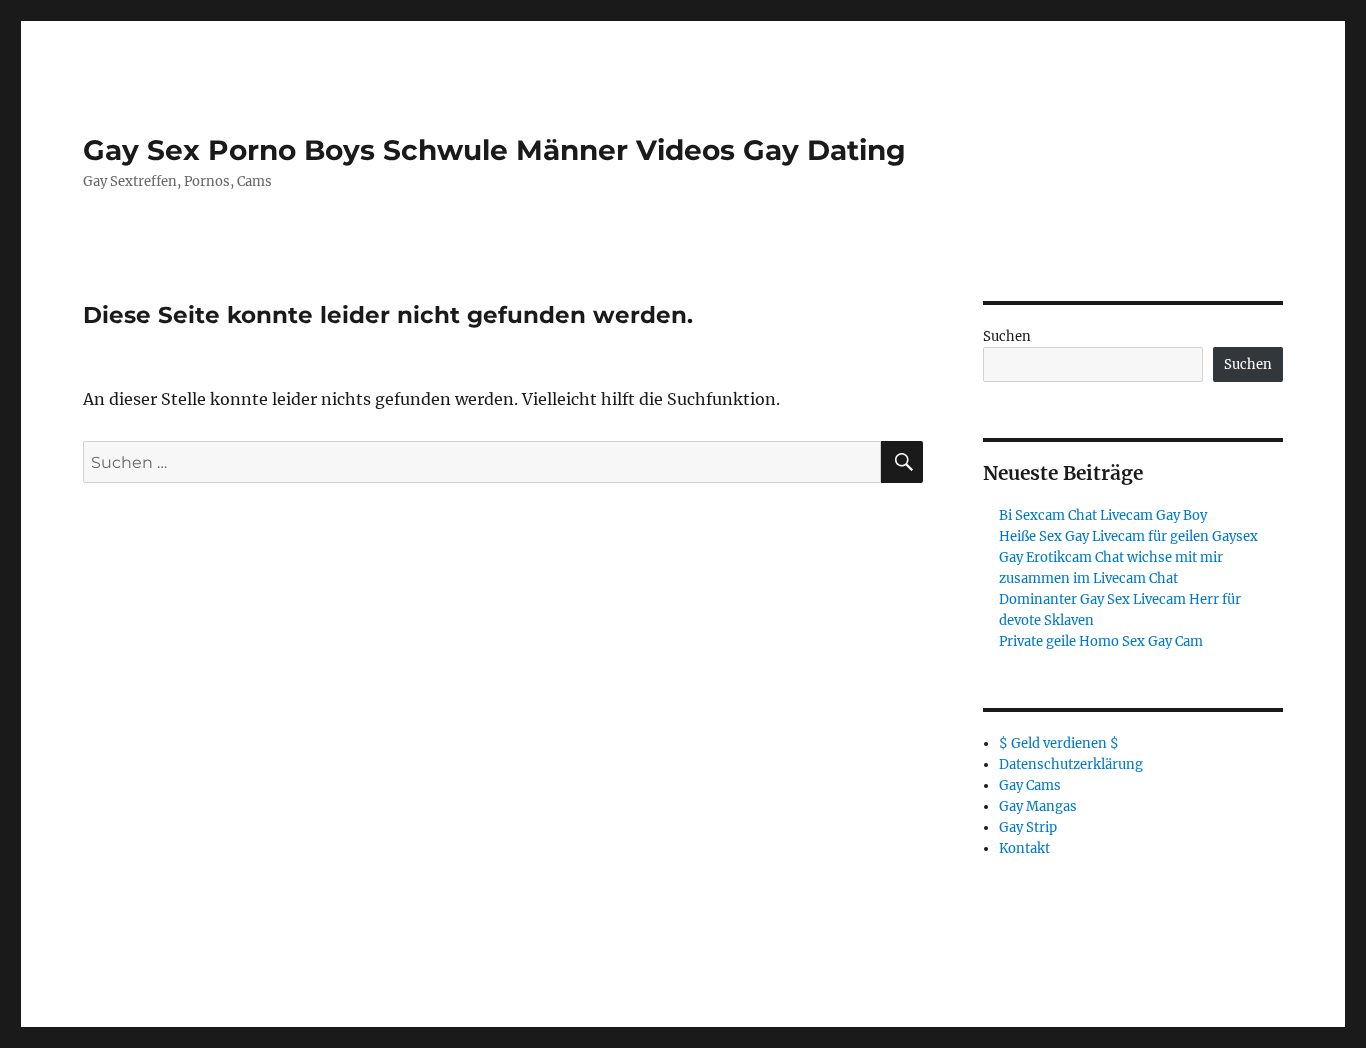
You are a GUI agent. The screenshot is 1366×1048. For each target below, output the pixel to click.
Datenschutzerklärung (1071, 764)
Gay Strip (1028, 827)
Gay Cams (1030, 785)
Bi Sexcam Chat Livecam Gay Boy (1103, 515)
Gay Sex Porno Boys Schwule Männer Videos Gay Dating (494, 150)
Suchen (1007, 336)
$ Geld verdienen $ (1059, 743)
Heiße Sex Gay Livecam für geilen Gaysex (1128, 536)
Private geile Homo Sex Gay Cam (1101, 641)
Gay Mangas (1038, 806)
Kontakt (1024, 848)
